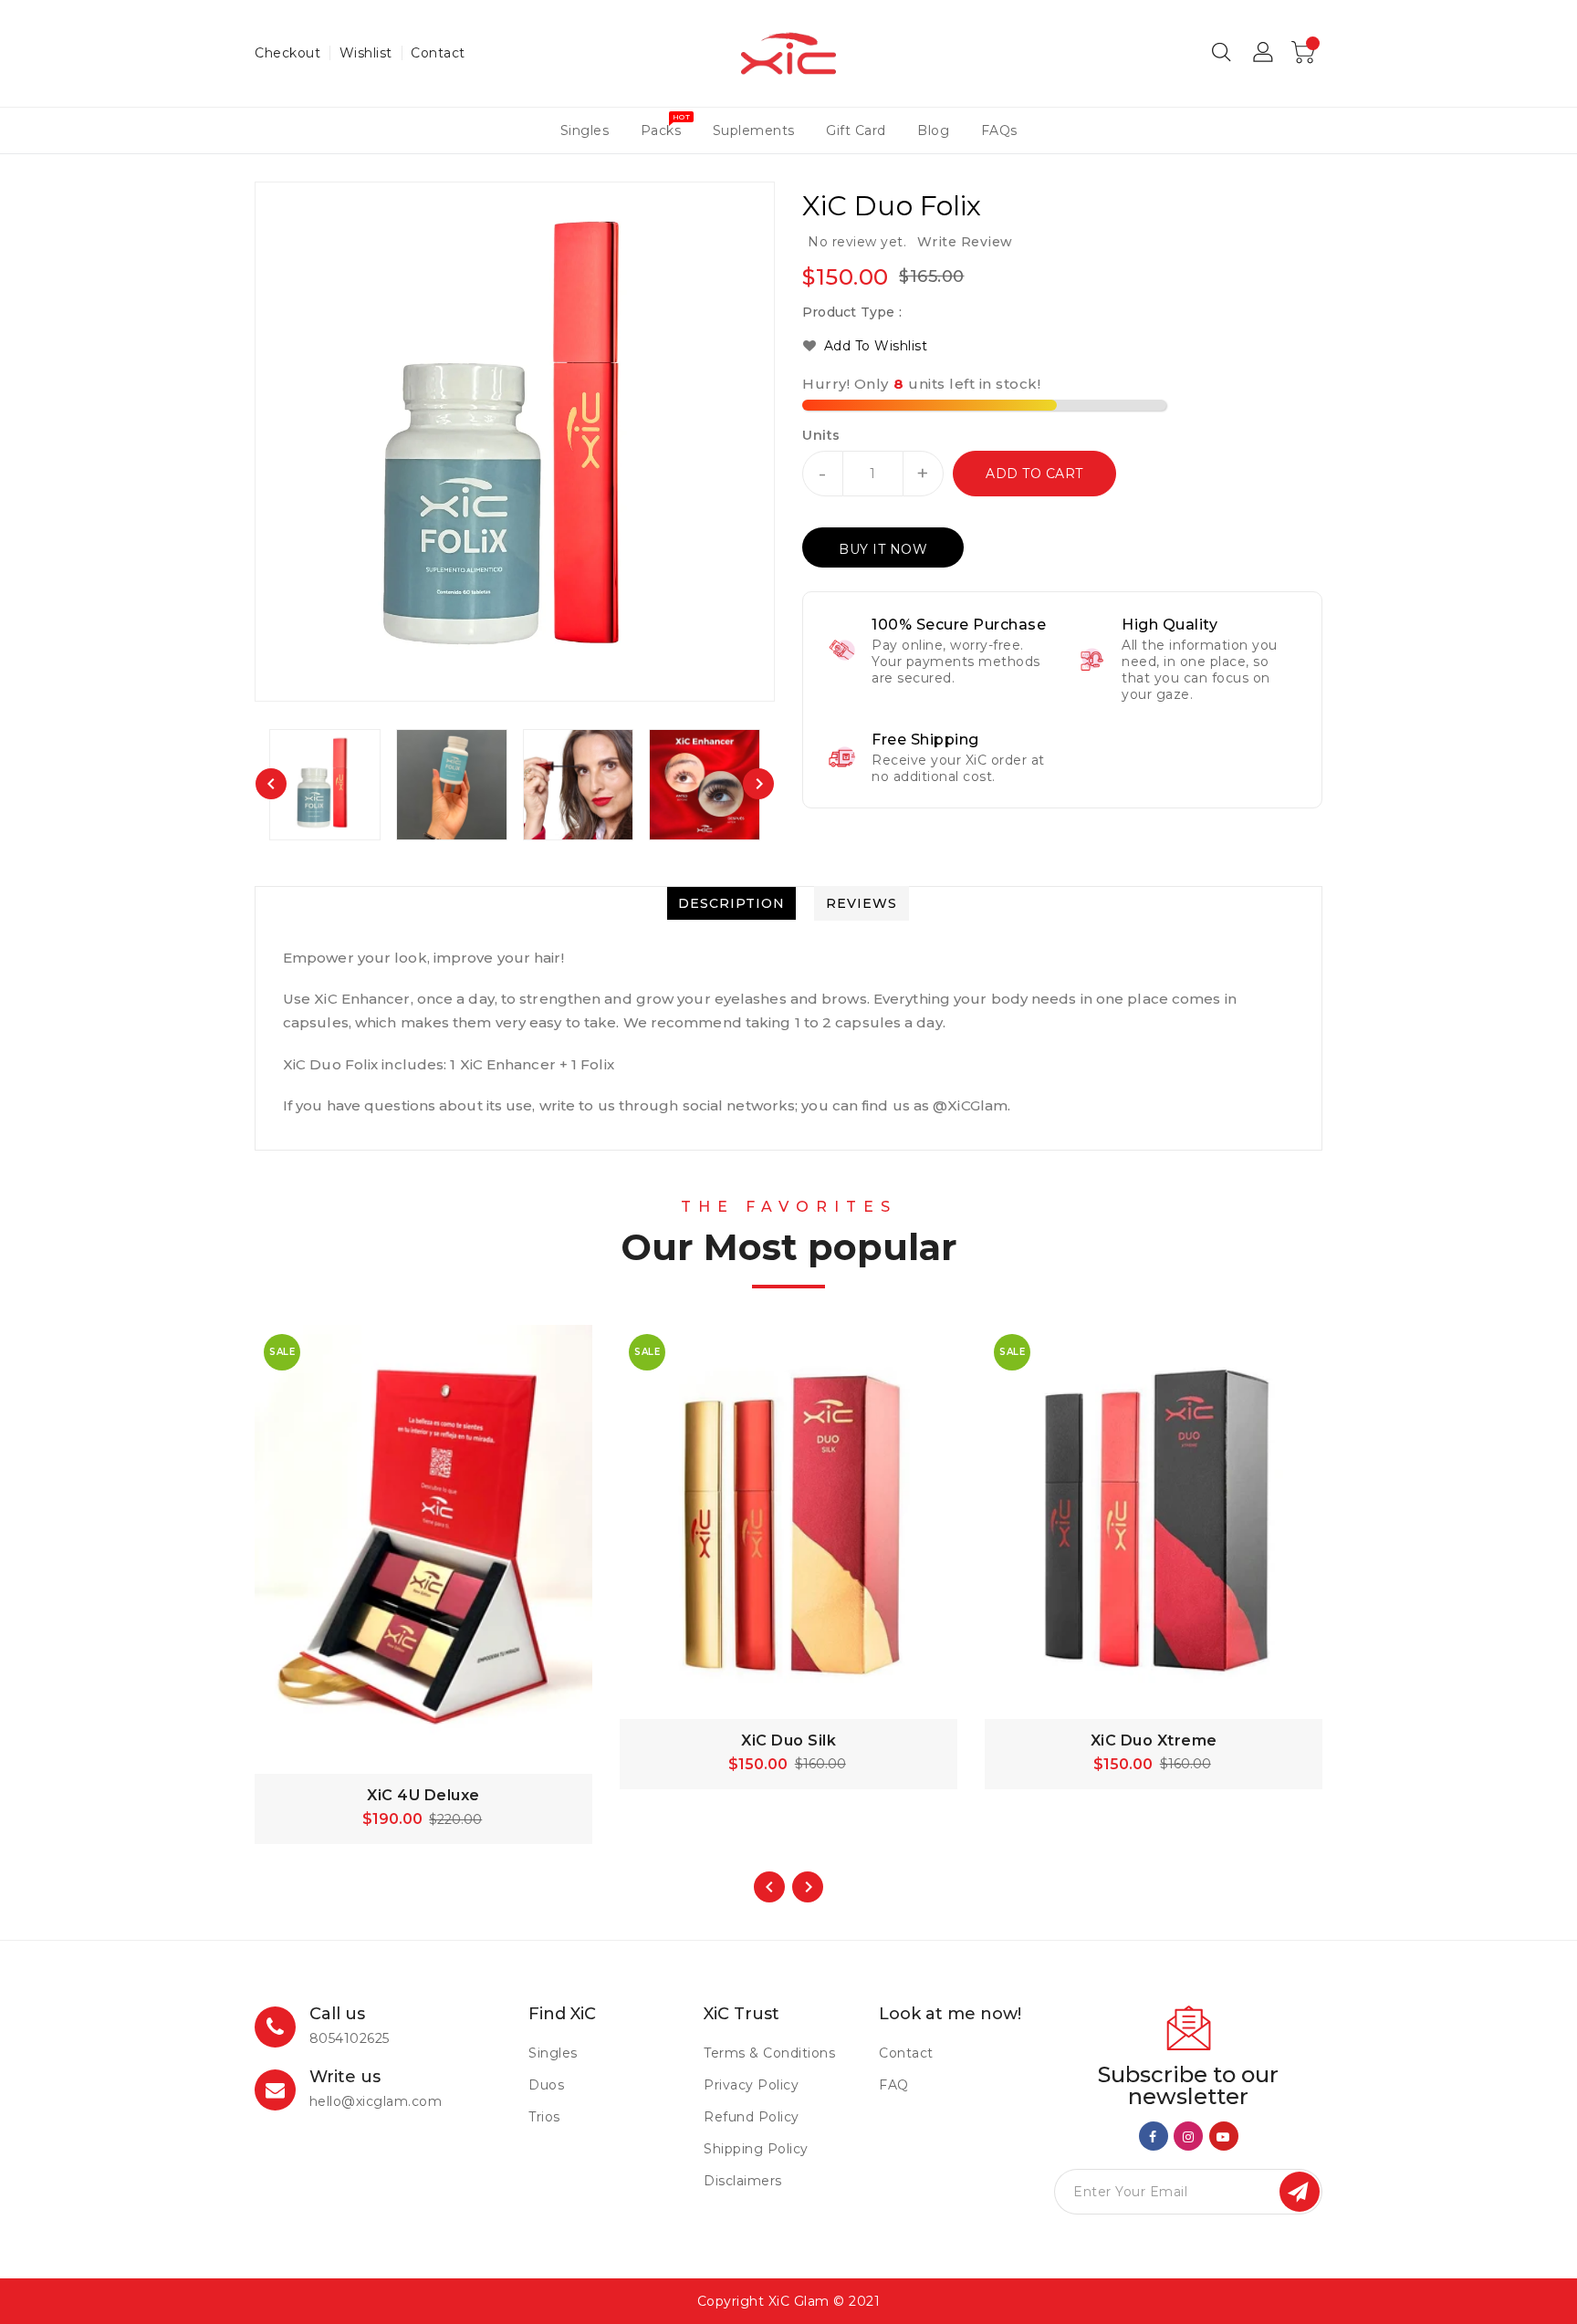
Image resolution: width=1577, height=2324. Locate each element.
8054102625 (350, 2038)
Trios (544, 2117)
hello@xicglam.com (376, 2101)
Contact (438, 53)
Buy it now (883, 549)
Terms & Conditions (769, 2053)
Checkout (287, 53)
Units (821, 435)
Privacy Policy (751, 2085)
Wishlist (366, 53)
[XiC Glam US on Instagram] (1189, 2135)
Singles (553, 2053)
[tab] (731, 903)
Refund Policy (752, 2117)
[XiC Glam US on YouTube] (1223, 2135)
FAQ (894, 2085)
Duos (546, 2085)
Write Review (965, 242)
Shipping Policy (756, 2149)
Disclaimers (743, 2181)
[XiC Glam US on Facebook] (1153, 2135)
